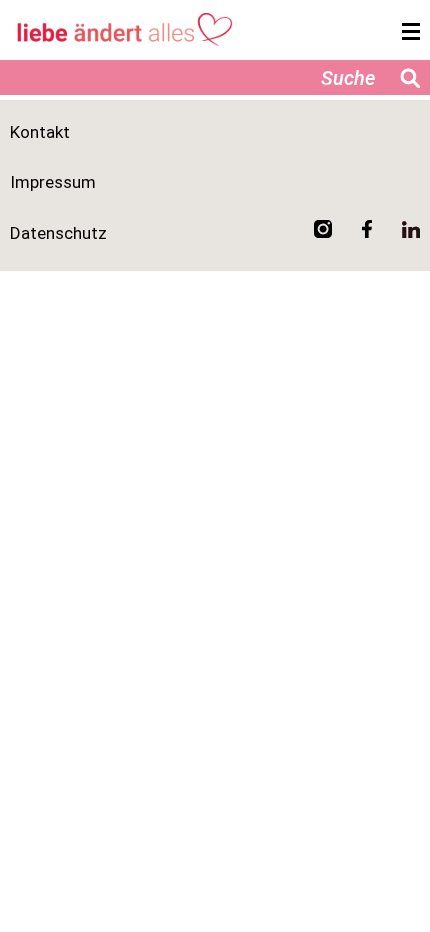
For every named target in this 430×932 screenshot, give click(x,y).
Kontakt (40, 132)
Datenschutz (58, 233)
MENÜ (406, 32)
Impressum (53, 182)
